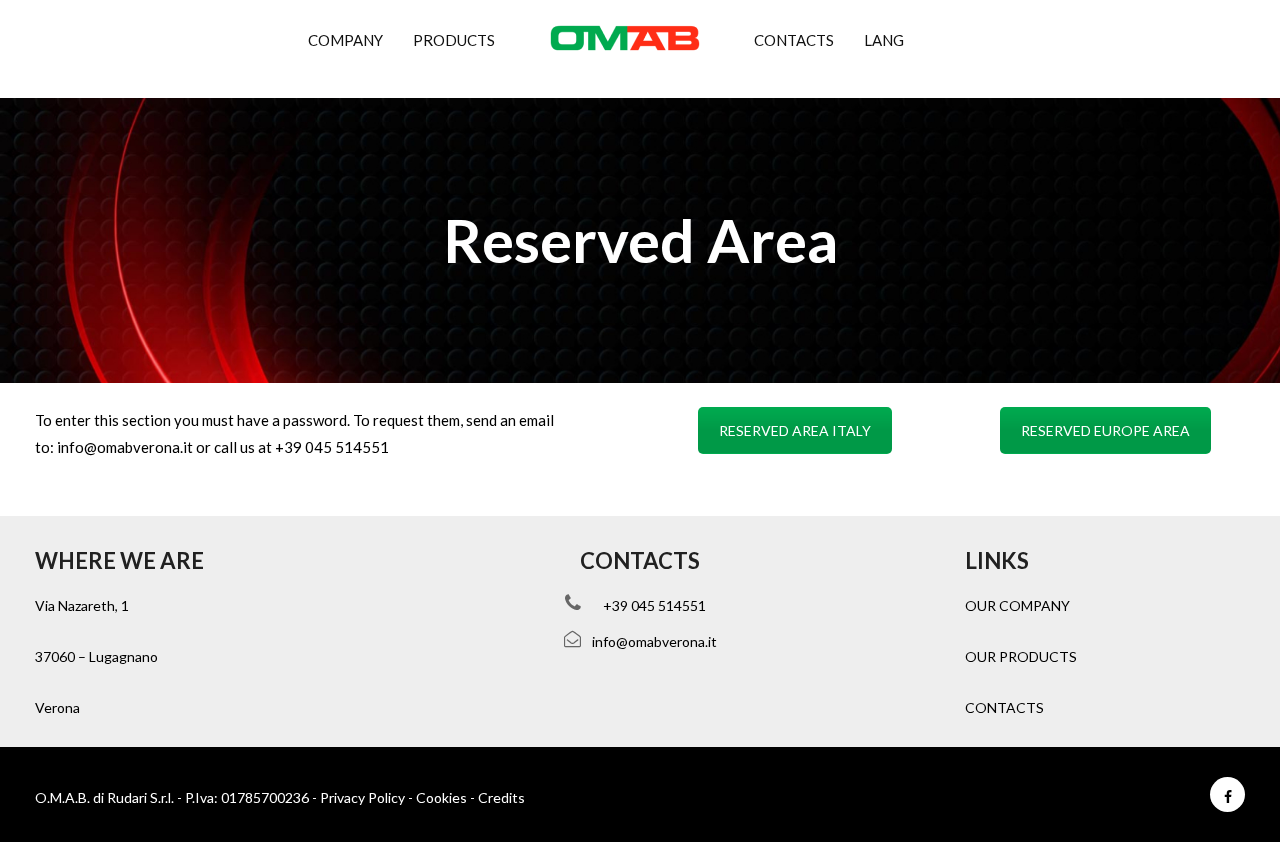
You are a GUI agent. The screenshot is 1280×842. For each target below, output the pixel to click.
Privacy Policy (362, 797)
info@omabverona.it (125, 447)
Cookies (441, 797)
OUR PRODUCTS (1021, 656)
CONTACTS (1004, 707)
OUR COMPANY (1017, 605)
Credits (501, 797)
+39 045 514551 (332, 447)
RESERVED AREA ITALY (795, 430)
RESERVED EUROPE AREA (1105, 430)
